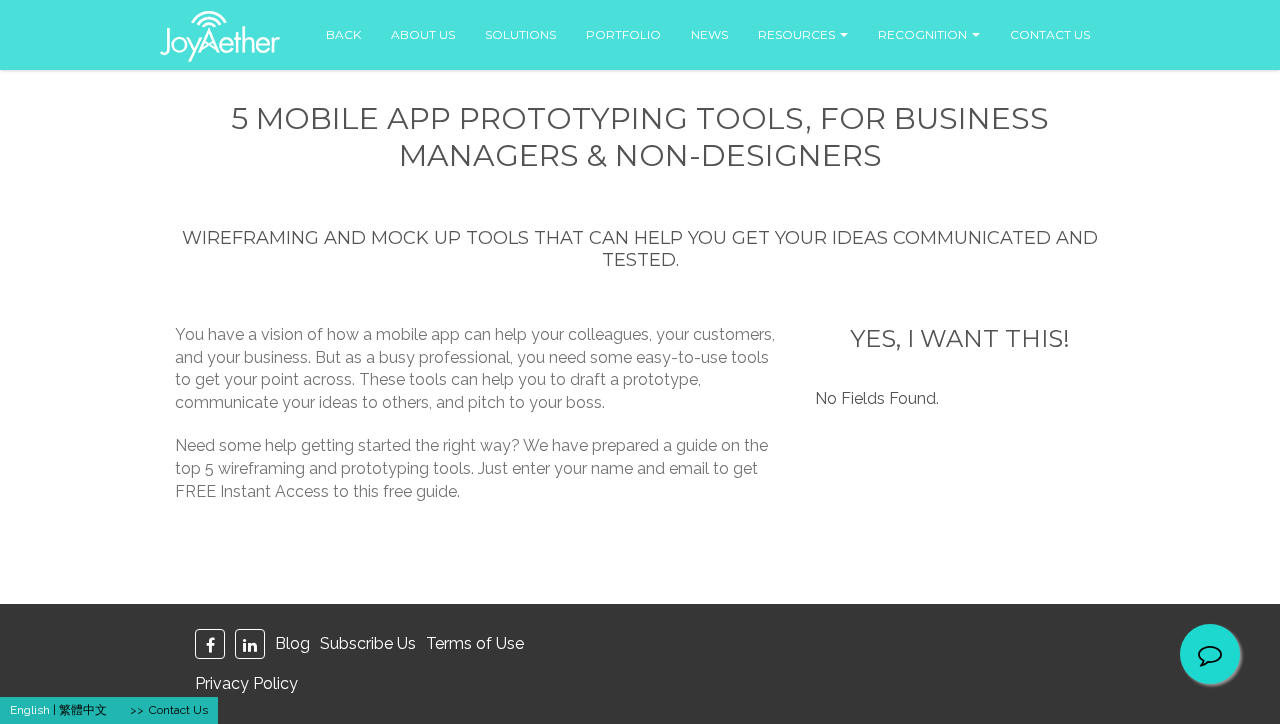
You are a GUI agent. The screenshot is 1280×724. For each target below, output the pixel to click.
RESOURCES (798, 34)
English (30, 710)
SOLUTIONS (520, 34)
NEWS (709, 34)
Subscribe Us (368, 643)
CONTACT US (1050, 34)
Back (343, 34)
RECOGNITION (924, 34)
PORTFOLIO (623, 34)
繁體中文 (83, 710)
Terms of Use (475, 643)
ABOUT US (423, 34)
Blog (292, 643)
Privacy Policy (246, 683)
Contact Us (178, 710)
